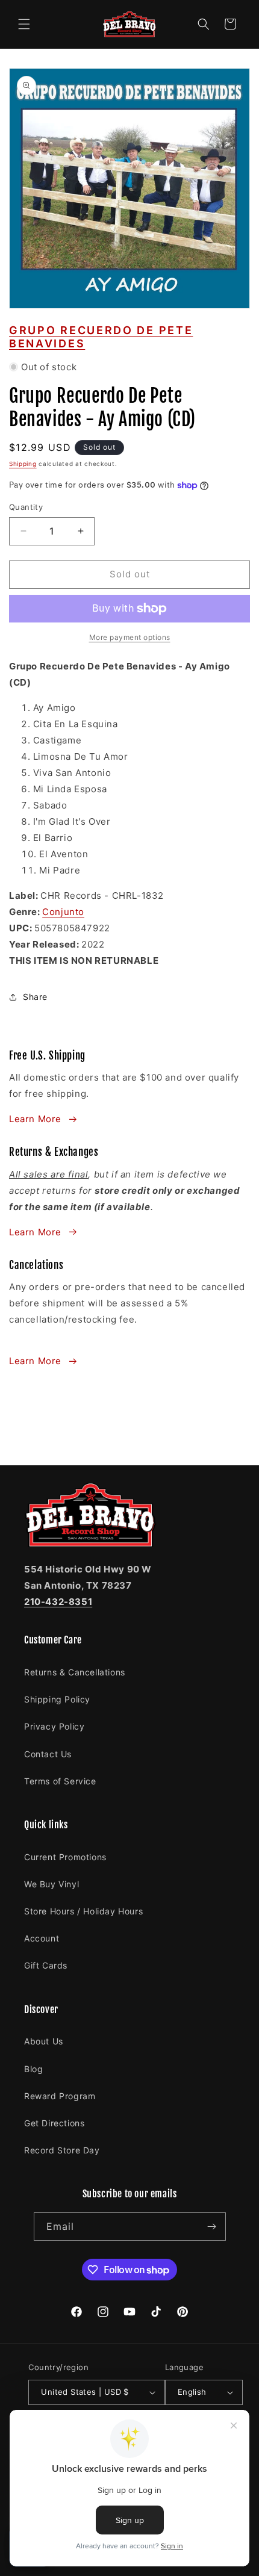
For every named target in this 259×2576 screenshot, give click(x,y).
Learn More (35, 1119)
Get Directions (54, 2123)
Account (42, 1938)
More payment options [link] (130, 637)
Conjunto (63, 912)
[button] (24, 24)
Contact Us (48, 1754)
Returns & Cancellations (75, 1672)
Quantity (26, 507)
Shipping (23, 464)
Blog (33, 2069)
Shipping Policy (57, 1699)
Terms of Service (60, 1781)
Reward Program (60, 2096)
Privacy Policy (54, 1726)
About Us (44, 2041)
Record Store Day (62, 2150)
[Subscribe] (212, 2227)
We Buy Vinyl (51, 1884)
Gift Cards (46, 1965)
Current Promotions (65, 1857)
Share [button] (35, 997)
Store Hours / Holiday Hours (83, 1911)
